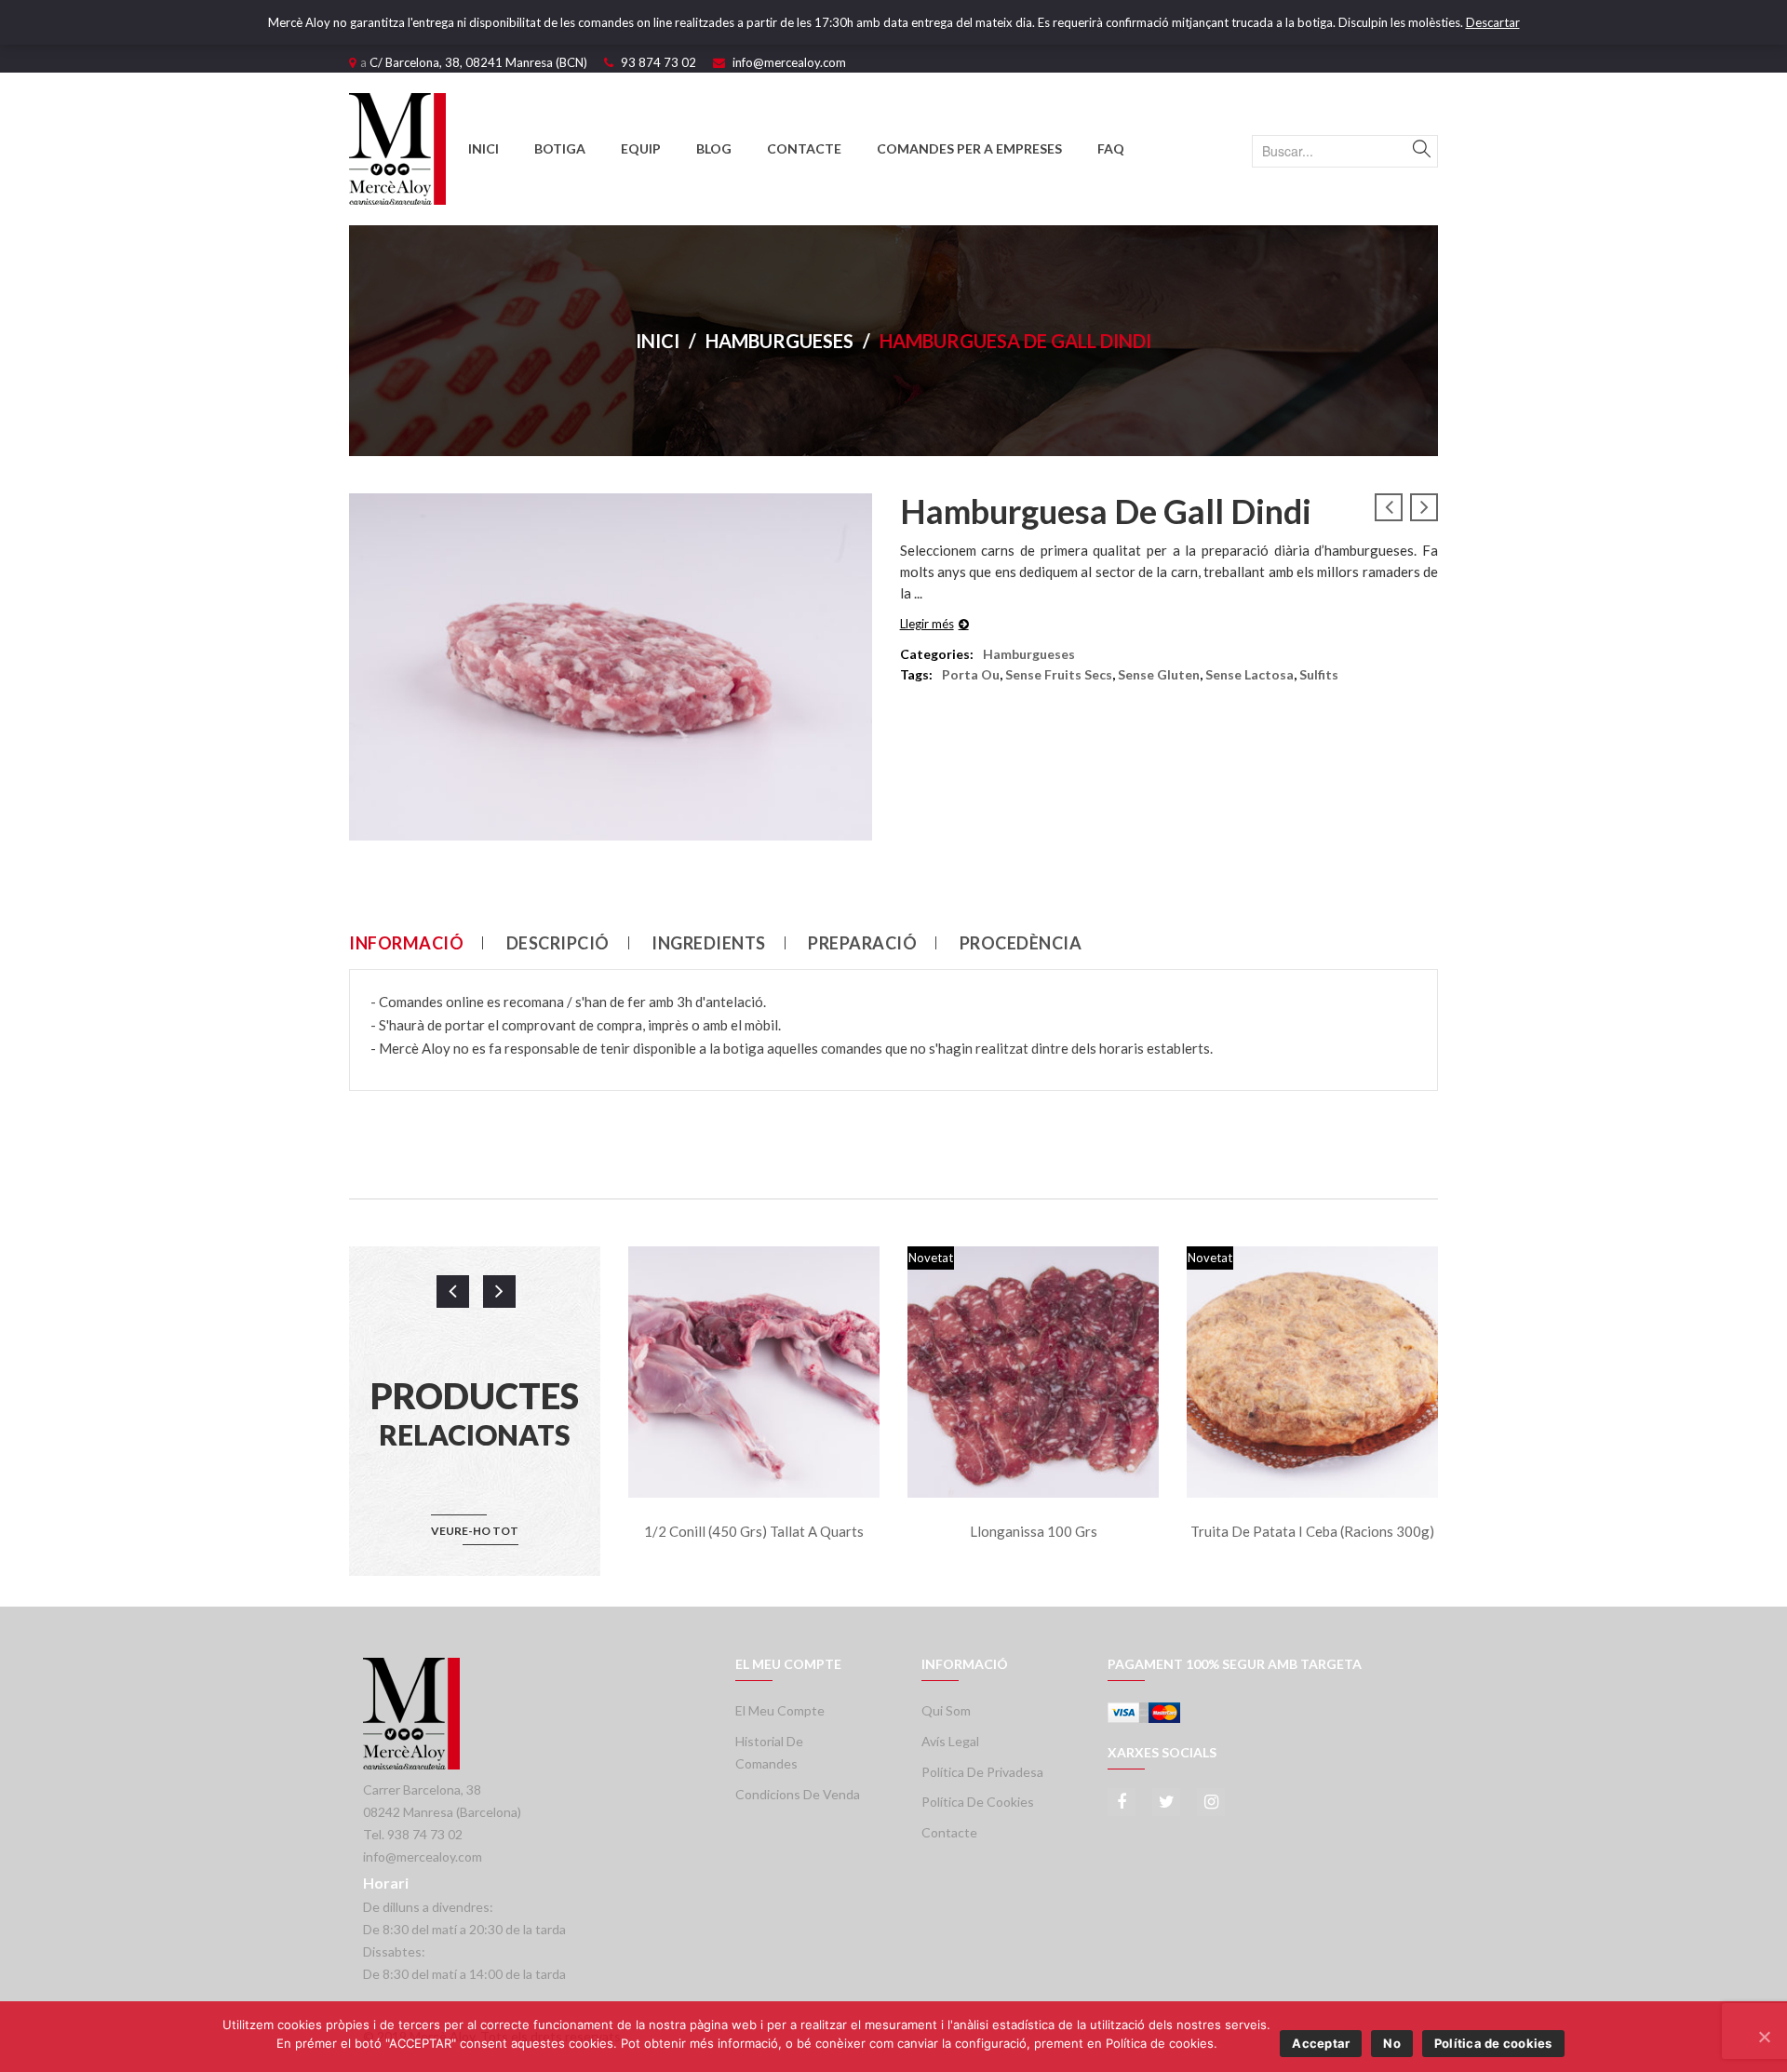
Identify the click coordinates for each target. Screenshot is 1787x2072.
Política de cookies (978, 1802)
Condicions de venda (798, 1794)
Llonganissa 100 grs (1034, 1531)
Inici (658, 341)
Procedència (1021, 943)
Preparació (862, 943)
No (1392, 2043)
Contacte (949, 1832)
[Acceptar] (1764, 2037)
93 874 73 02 (658, 62)
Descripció (558, 943)
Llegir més (927, 624)
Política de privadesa (982, 1772)
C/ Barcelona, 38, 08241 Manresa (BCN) (478, 62)
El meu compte (780, 1710)
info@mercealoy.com (789, 62)
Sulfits (1319, 674)
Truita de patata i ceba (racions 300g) (1312, 1531)
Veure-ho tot (475, 1531)
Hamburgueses (779, 341)
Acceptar (1321, 2043)
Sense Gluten (1159, 674)
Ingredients (709, 943)
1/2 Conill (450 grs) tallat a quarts (754, 1531)
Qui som (946, 1710)
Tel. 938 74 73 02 (413, 1834)
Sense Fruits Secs (1059, 674)
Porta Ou (971, 674)
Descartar (1493, 22)
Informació (406, 943)
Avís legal (950, 1741)
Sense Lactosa (1250, 674)
